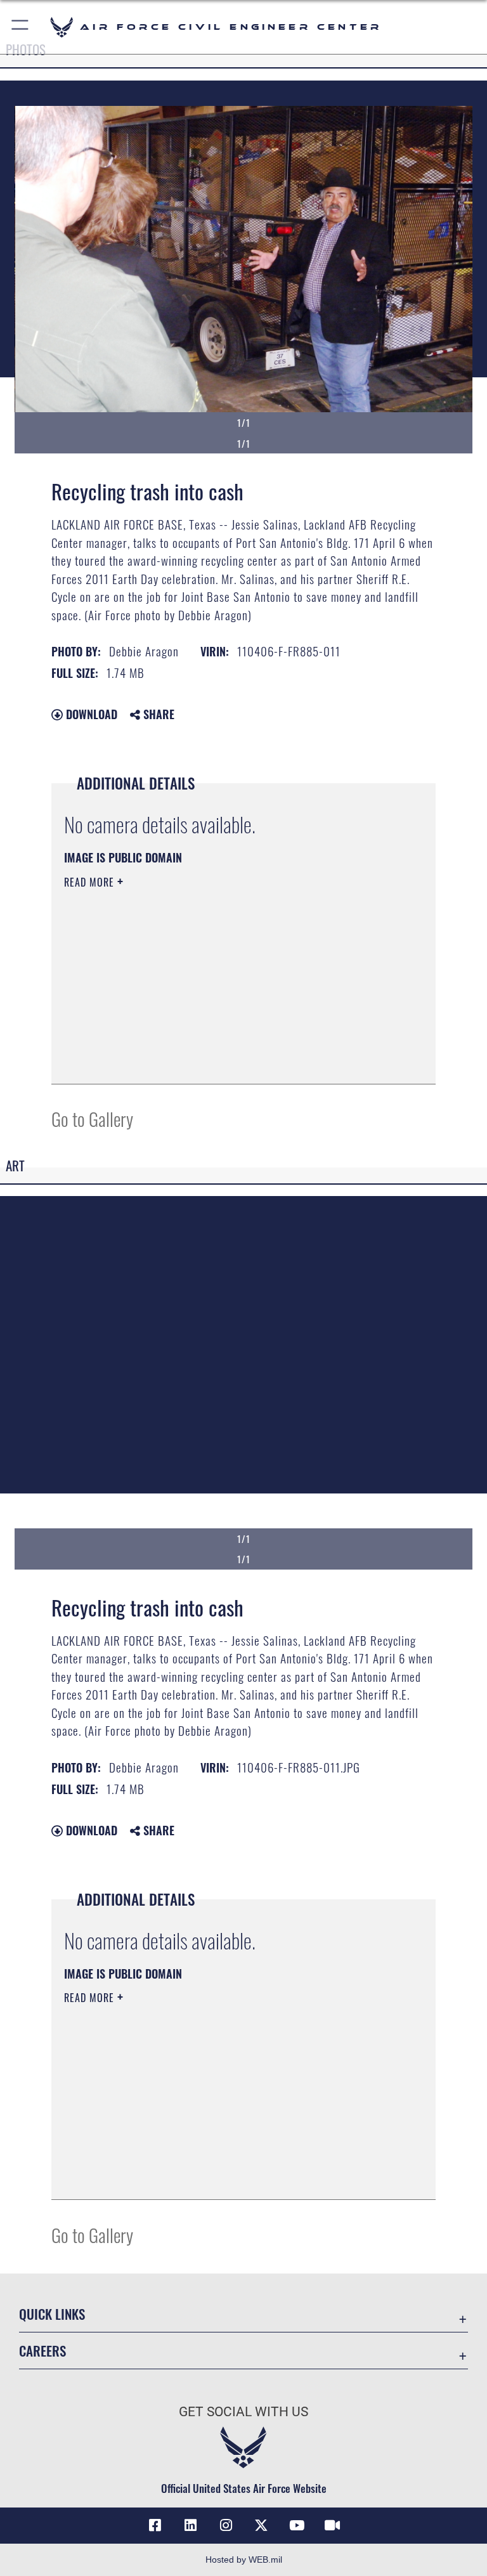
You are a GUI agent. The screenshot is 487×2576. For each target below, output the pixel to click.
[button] (21, 27)
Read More (91, 882)
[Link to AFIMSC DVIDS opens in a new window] (332, 2525)
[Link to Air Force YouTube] (297, 2525)
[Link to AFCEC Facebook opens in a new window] (155, 2525)
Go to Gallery (92, 1118)
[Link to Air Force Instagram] (226, 2525)
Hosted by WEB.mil (244, 2560)
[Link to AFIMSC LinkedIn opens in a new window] (190, 2525)
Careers (42, 2351)
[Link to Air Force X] (261, 2525)
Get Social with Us (243, 2412)
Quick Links (52, 2314)
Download (90, 714)
